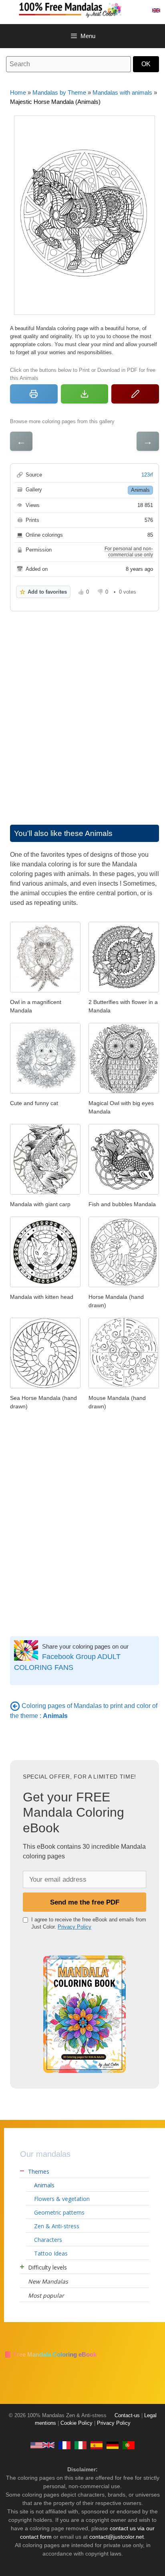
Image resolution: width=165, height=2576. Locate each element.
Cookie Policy (76, 2423)
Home (18, 92)
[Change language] (156, 10)
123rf (147, 475)
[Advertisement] (82, 710)
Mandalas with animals (122, 92)
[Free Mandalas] (42, 2445)
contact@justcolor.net (117, 2537)
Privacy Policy (74, 1927)
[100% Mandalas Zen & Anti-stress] (91, 9)
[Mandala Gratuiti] (80, 2445)
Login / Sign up (139, 10)
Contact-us (127, 2416)
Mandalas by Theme (59, 92)
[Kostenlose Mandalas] (113, 2445)
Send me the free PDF (85, 1902)
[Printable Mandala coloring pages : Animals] (15, 1706)
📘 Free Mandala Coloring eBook (50, 2354)
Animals (140, 490)
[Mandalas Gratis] (97, 2445)
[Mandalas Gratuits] (64, 2445)
